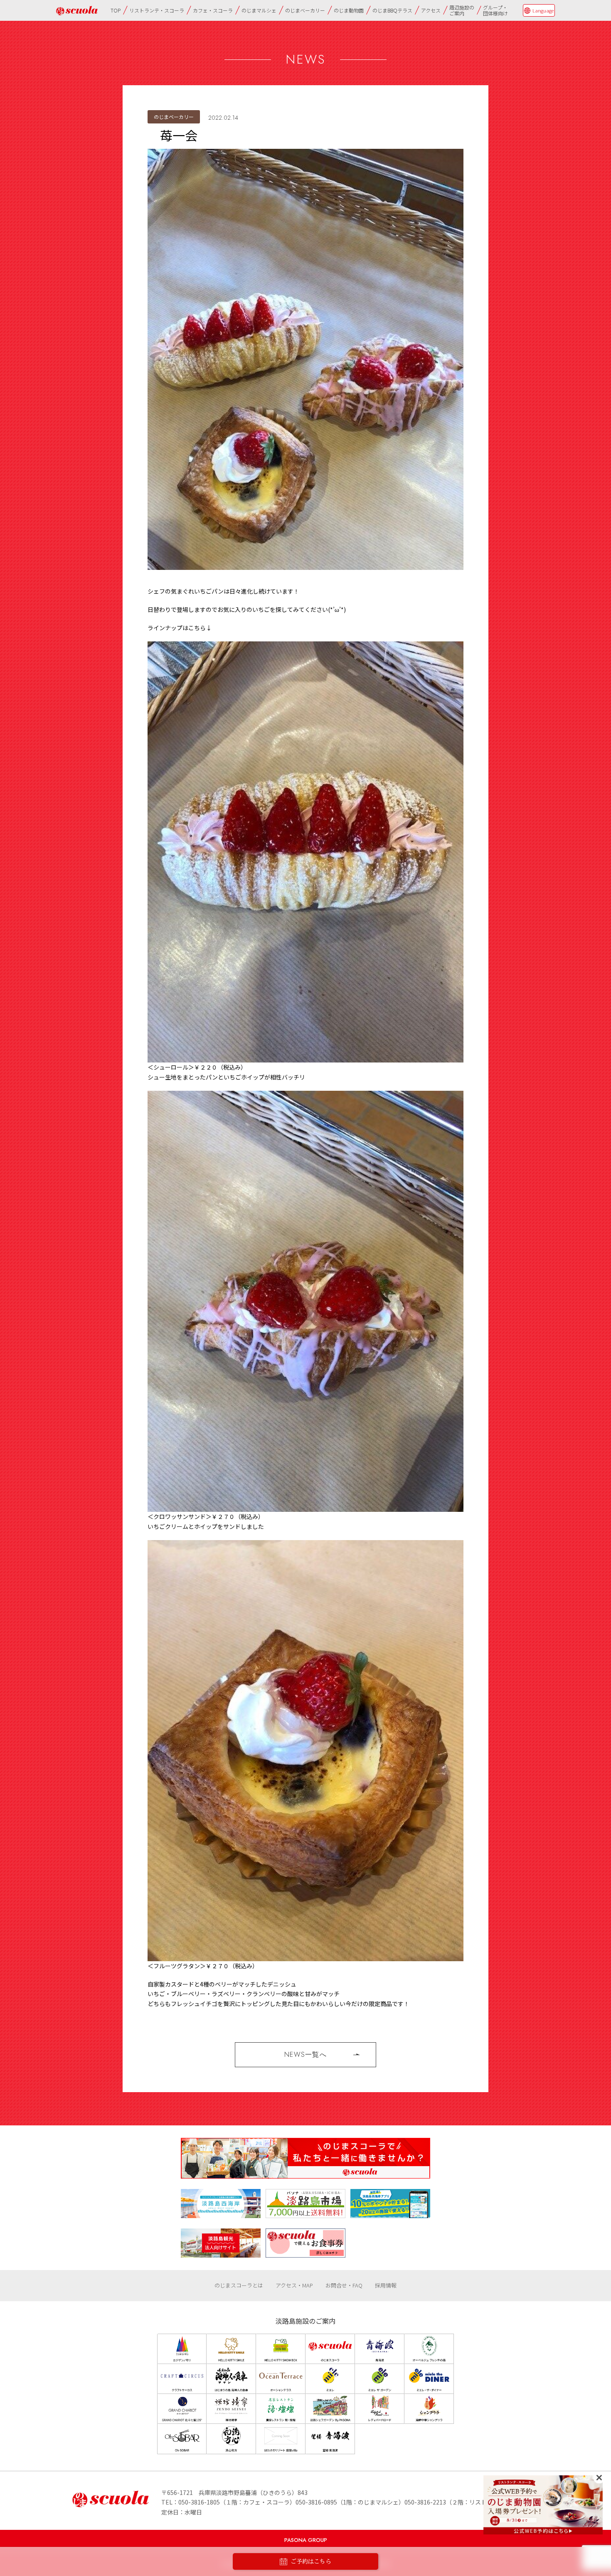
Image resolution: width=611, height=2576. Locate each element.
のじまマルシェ (259, 10)
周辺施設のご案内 (462, 10)
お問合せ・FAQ (344, 2285)
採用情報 (386, 2285)
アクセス (431, 10)
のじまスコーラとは (239, 2285)
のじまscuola (77, 11)
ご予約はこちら (311, 2561)
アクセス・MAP (294, 2285)
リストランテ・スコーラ (157, 10)
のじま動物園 (349, 10)
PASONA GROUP (306, 2540)
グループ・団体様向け (495, 10)
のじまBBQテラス (392, 10)
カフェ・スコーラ (213, 10)
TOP (116, 10)
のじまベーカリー (305, 10)
